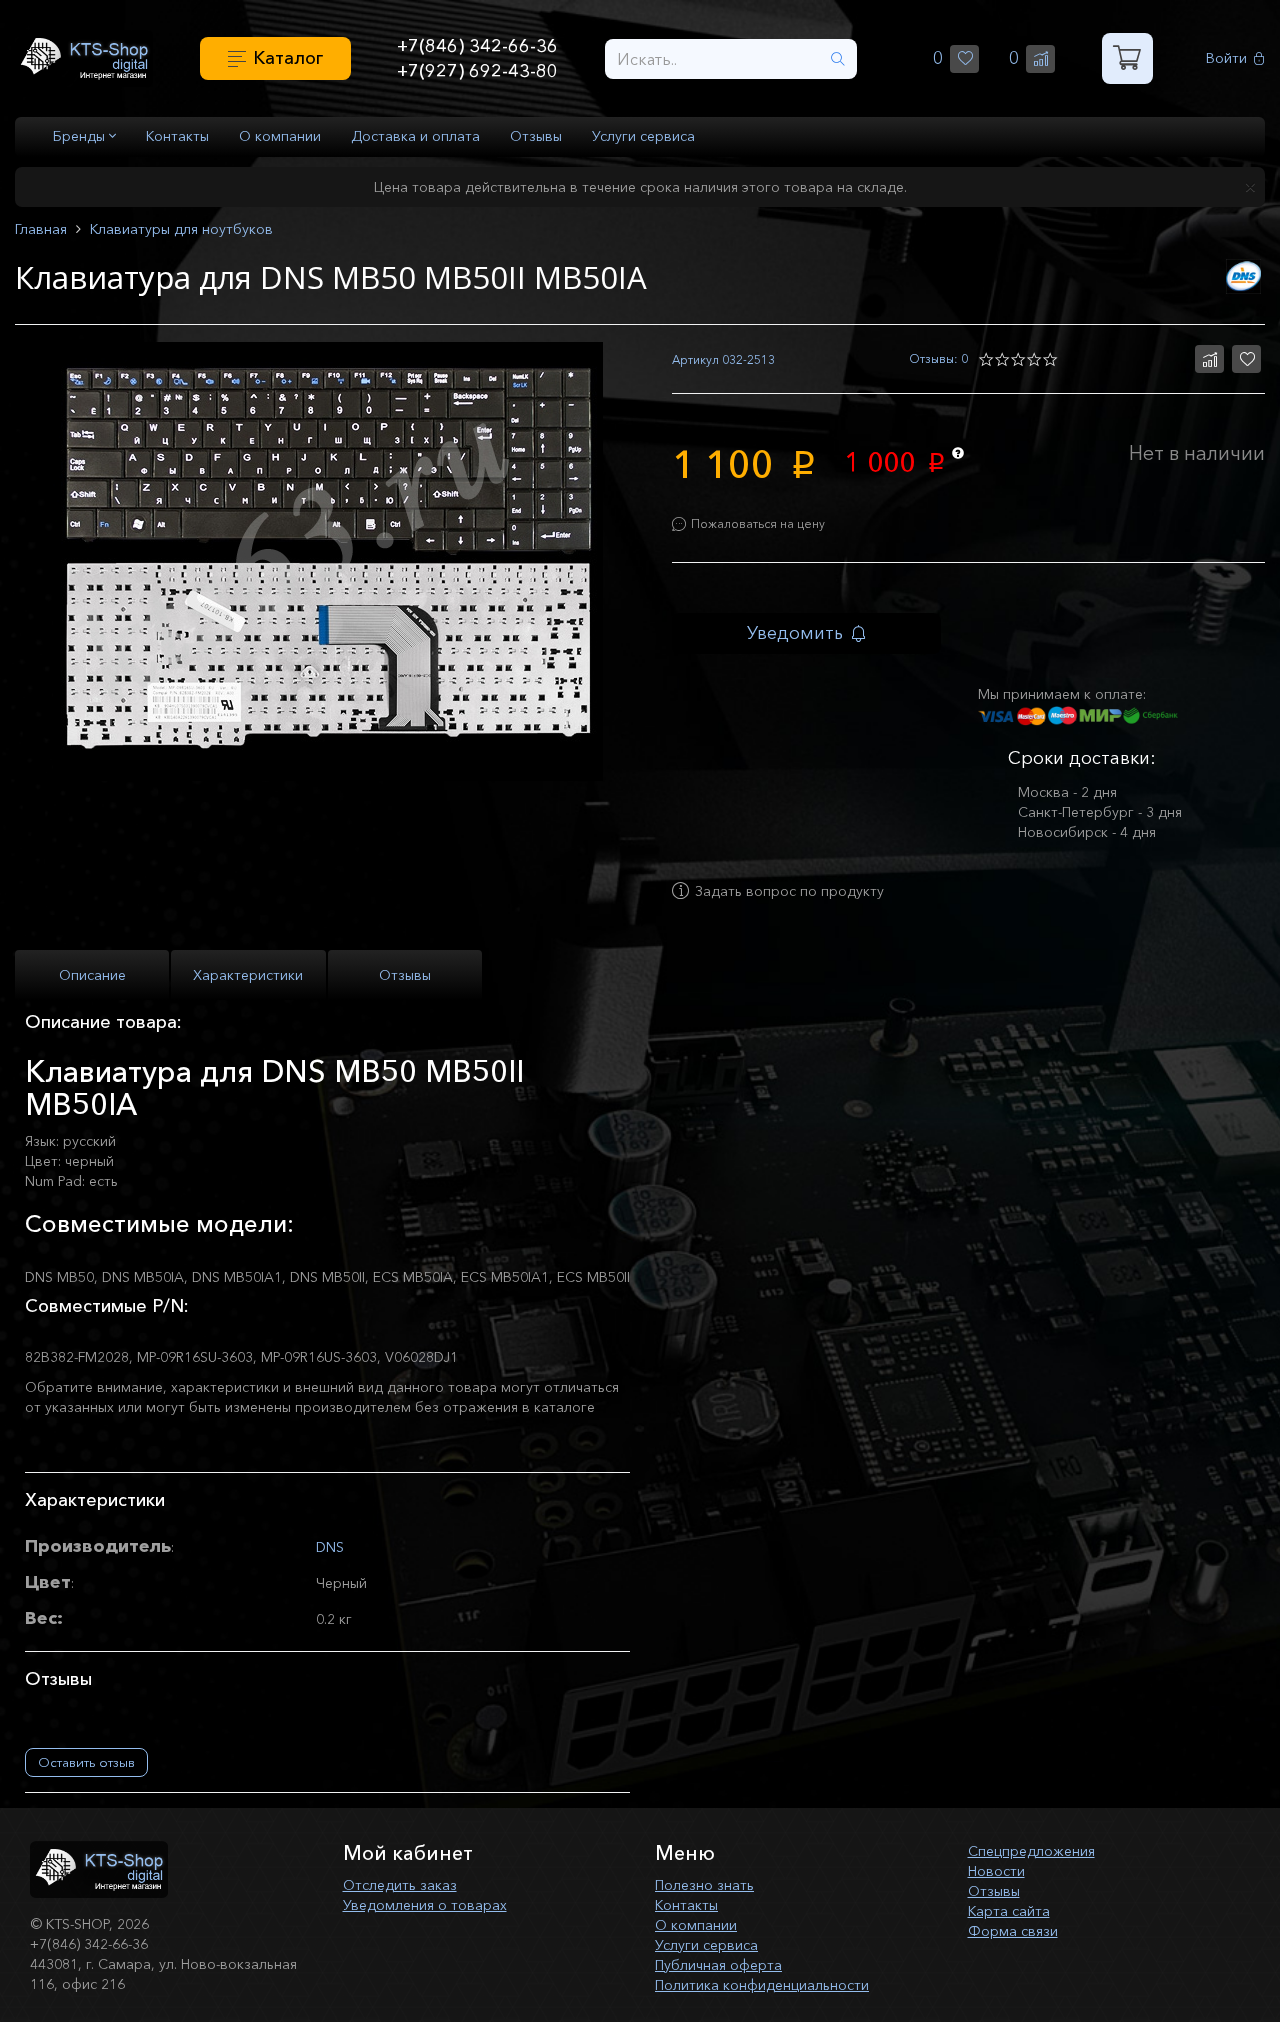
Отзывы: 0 (938, 358)
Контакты (177, 136)
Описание (92, 975)
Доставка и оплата (415, 136)
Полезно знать (704, 1885)
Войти (1226, 58)
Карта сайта (1009, 1911)
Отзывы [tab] (405, 975)
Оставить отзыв (86, 1762)
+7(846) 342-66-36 (477, 46)
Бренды (81, 136)
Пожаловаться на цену (758, 523)
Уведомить (795, 633)
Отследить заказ (400, 1885)
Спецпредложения (1031, 1851)
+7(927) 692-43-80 (477, 71)
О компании (280, 136)
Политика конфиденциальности (762, 1985)
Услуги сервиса (643, 136)
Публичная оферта (718, 1965)
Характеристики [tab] (248, 975)
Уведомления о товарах (425, 1905)
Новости (996, 1871)
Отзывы (536, 136)
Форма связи (1013, 1931)
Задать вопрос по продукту (789, 891)
